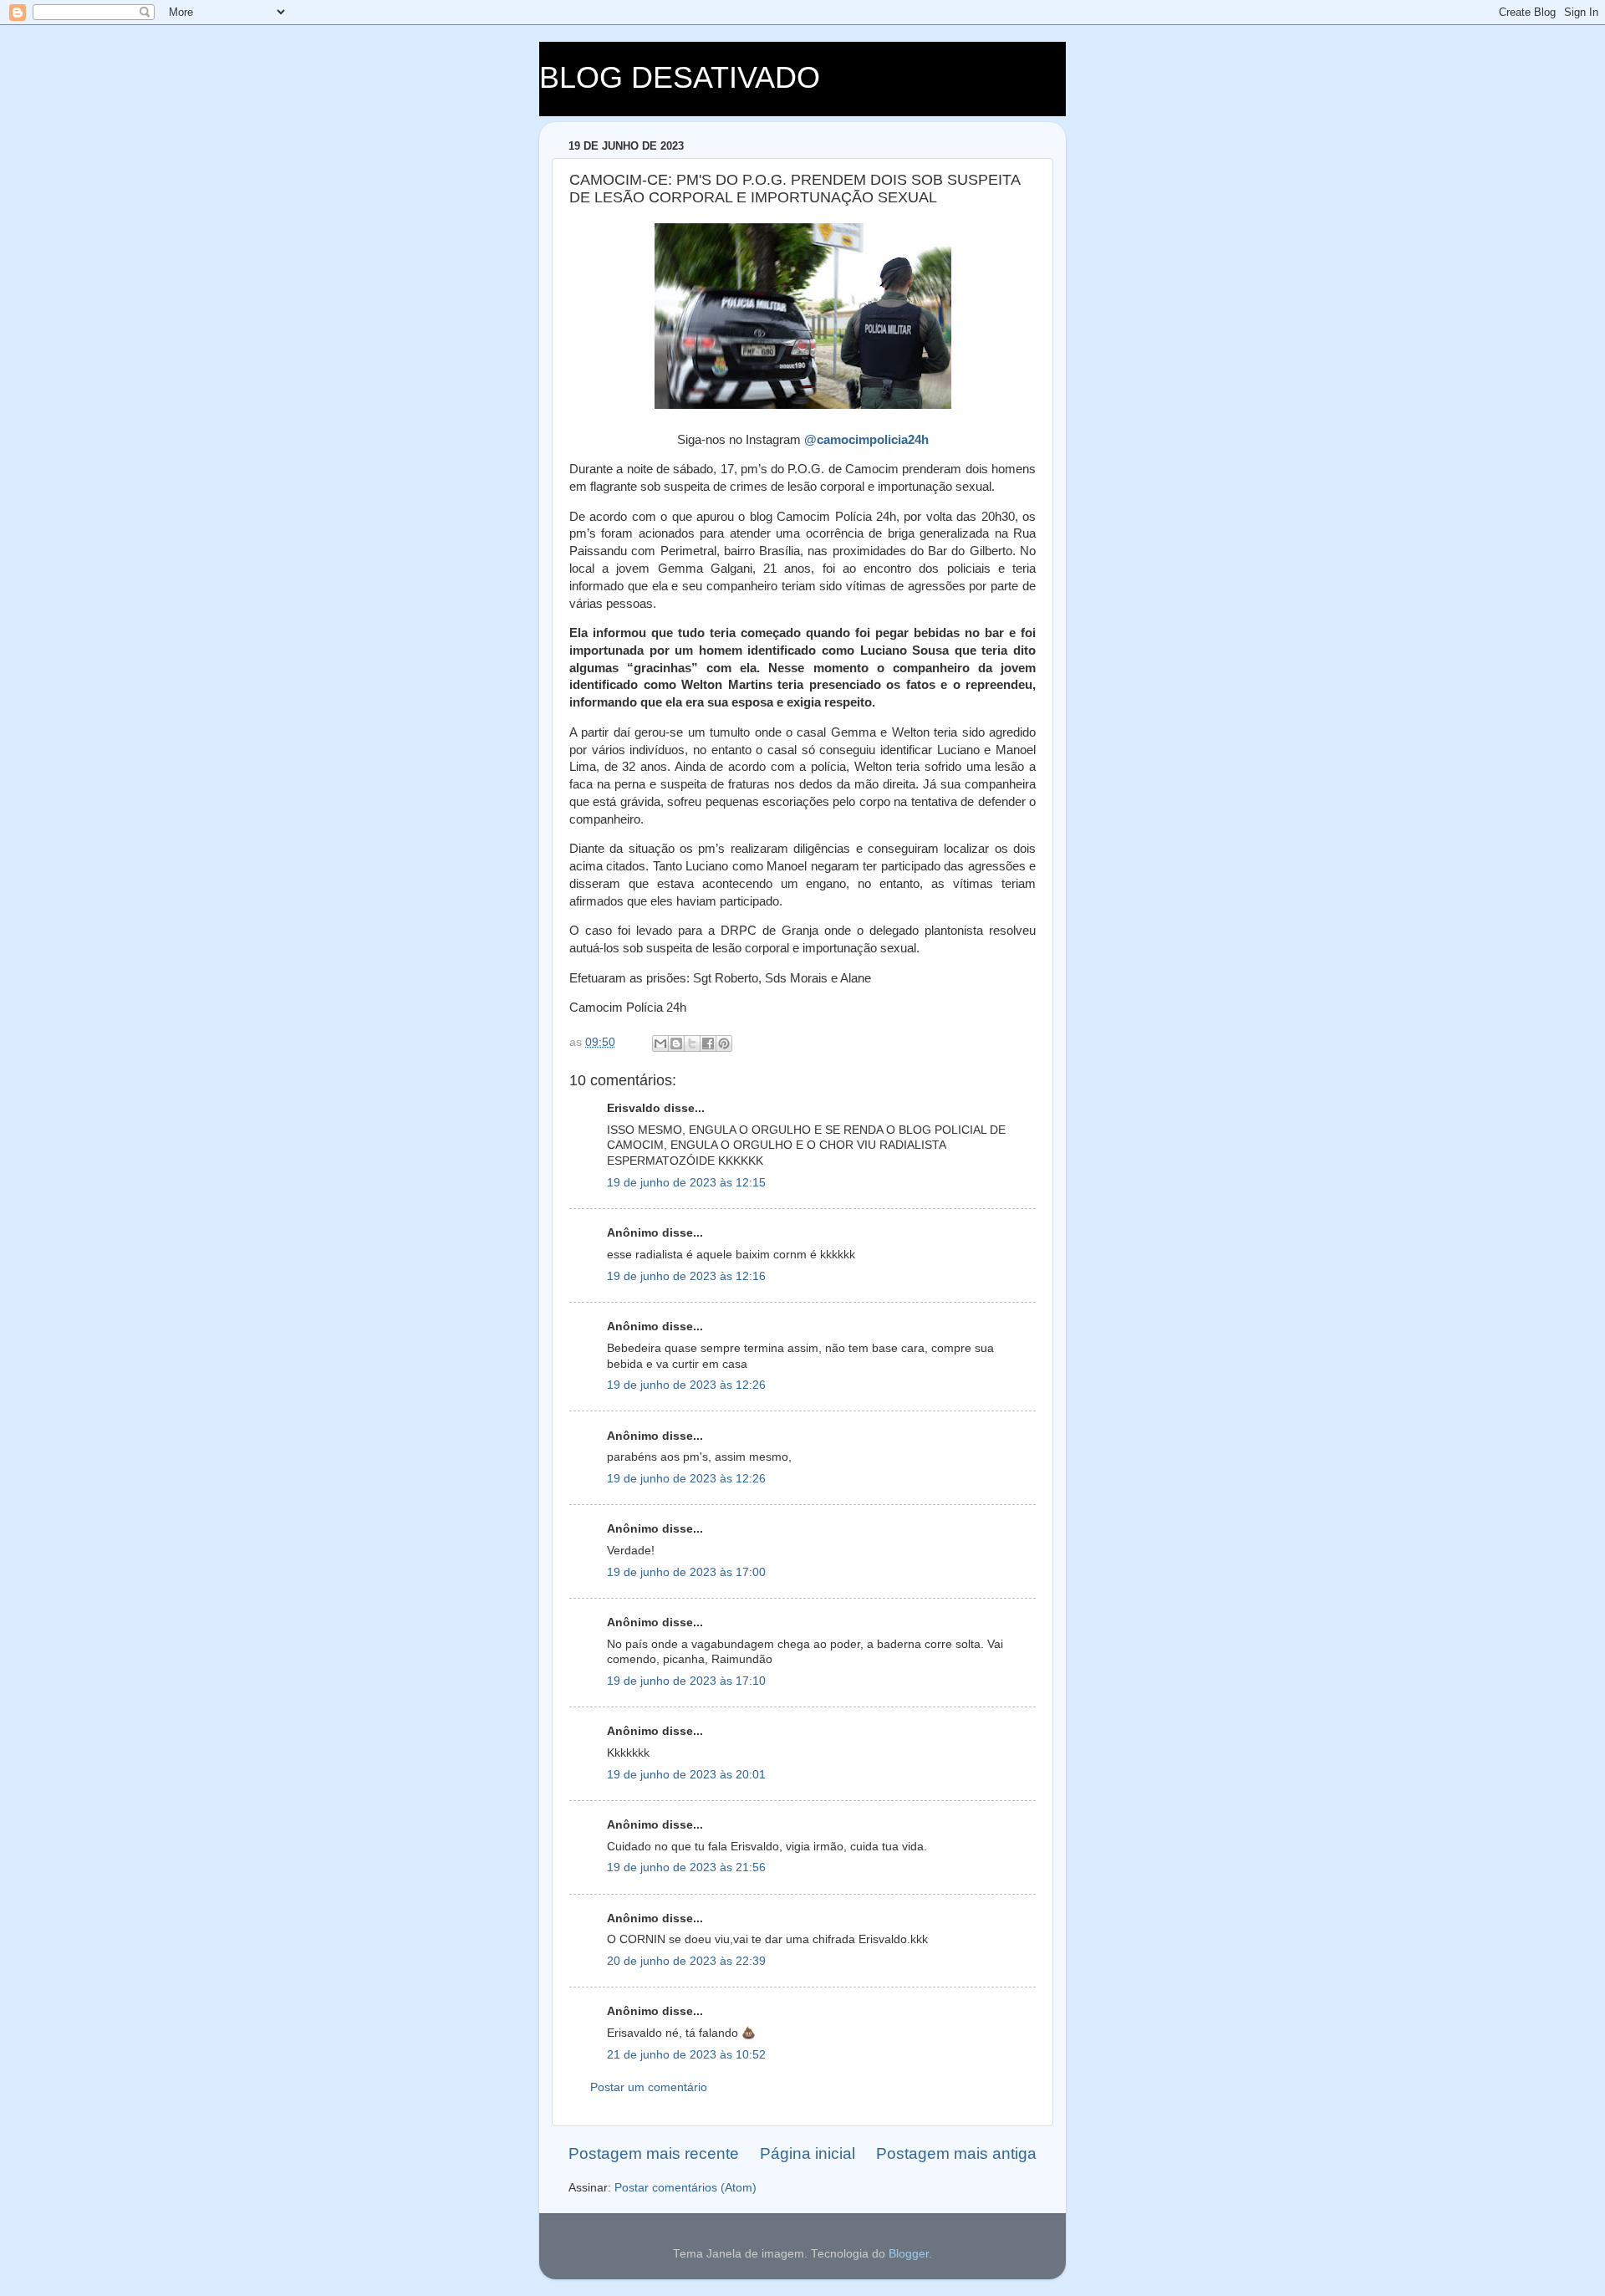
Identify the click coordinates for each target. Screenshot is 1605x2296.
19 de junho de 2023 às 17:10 (686, 1681)
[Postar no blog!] (676, 1043)
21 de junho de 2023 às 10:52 (686, 2055)
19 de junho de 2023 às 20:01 (686, 1775)
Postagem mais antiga (956, 2153)
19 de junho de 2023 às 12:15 (686, 1183)
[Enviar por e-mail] (660, 1043)
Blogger (909, 2254)
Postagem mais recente (654, 2153)
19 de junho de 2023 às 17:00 (686, 1572)
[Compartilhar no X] (692, 1043)
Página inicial (808, 2153)
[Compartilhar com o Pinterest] (724, 1043)
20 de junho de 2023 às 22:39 (686, 1961)
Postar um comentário (649, 2087)
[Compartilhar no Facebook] (708, 1043)
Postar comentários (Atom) (685, 2188)
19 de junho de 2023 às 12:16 (686, 1276)
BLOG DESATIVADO (680, 77)
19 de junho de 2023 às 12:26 (686, 1385)
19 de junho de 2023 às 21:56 (686, 1867)
